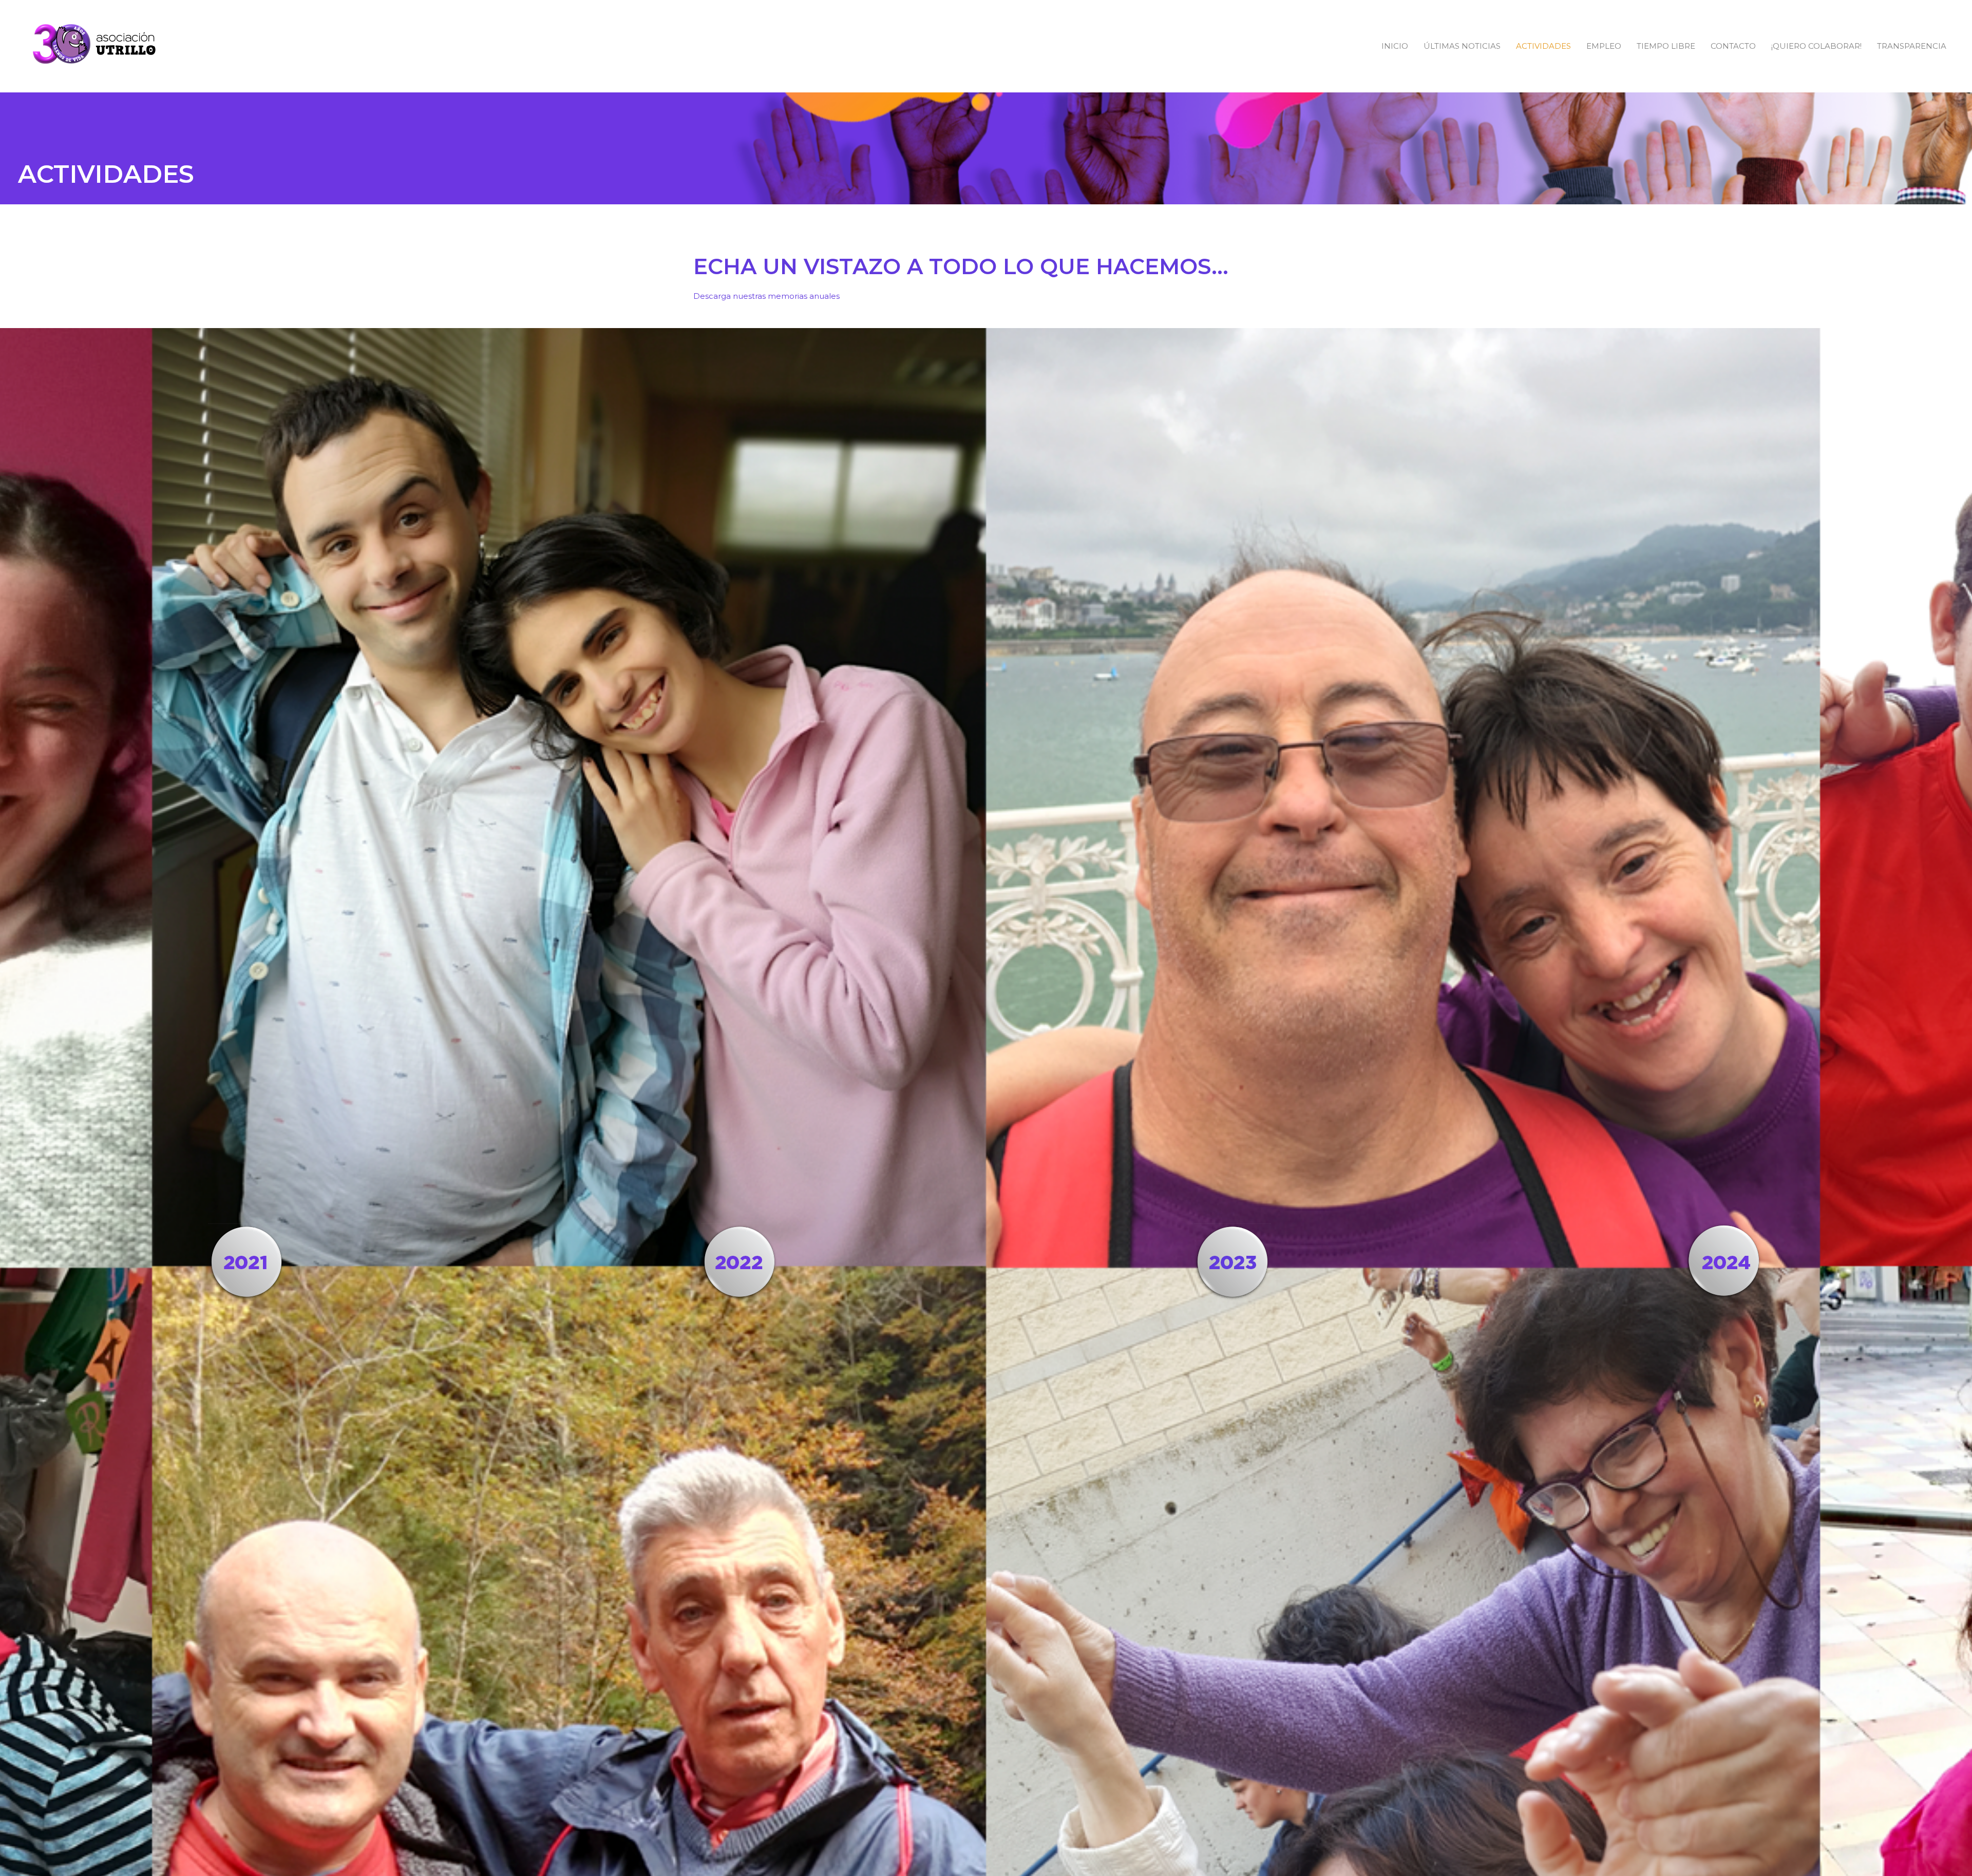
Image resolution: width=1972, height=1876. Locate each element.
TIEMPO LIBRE (1666, 46)
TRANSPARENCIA (1912, 46)
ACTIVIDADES (1543, 46)
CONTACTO (1733, 46)
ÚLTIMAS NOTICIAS (1462, 46)
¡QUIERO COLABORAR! (1816, 46)
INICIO (1395, 46)
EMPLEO (1604, 46)
